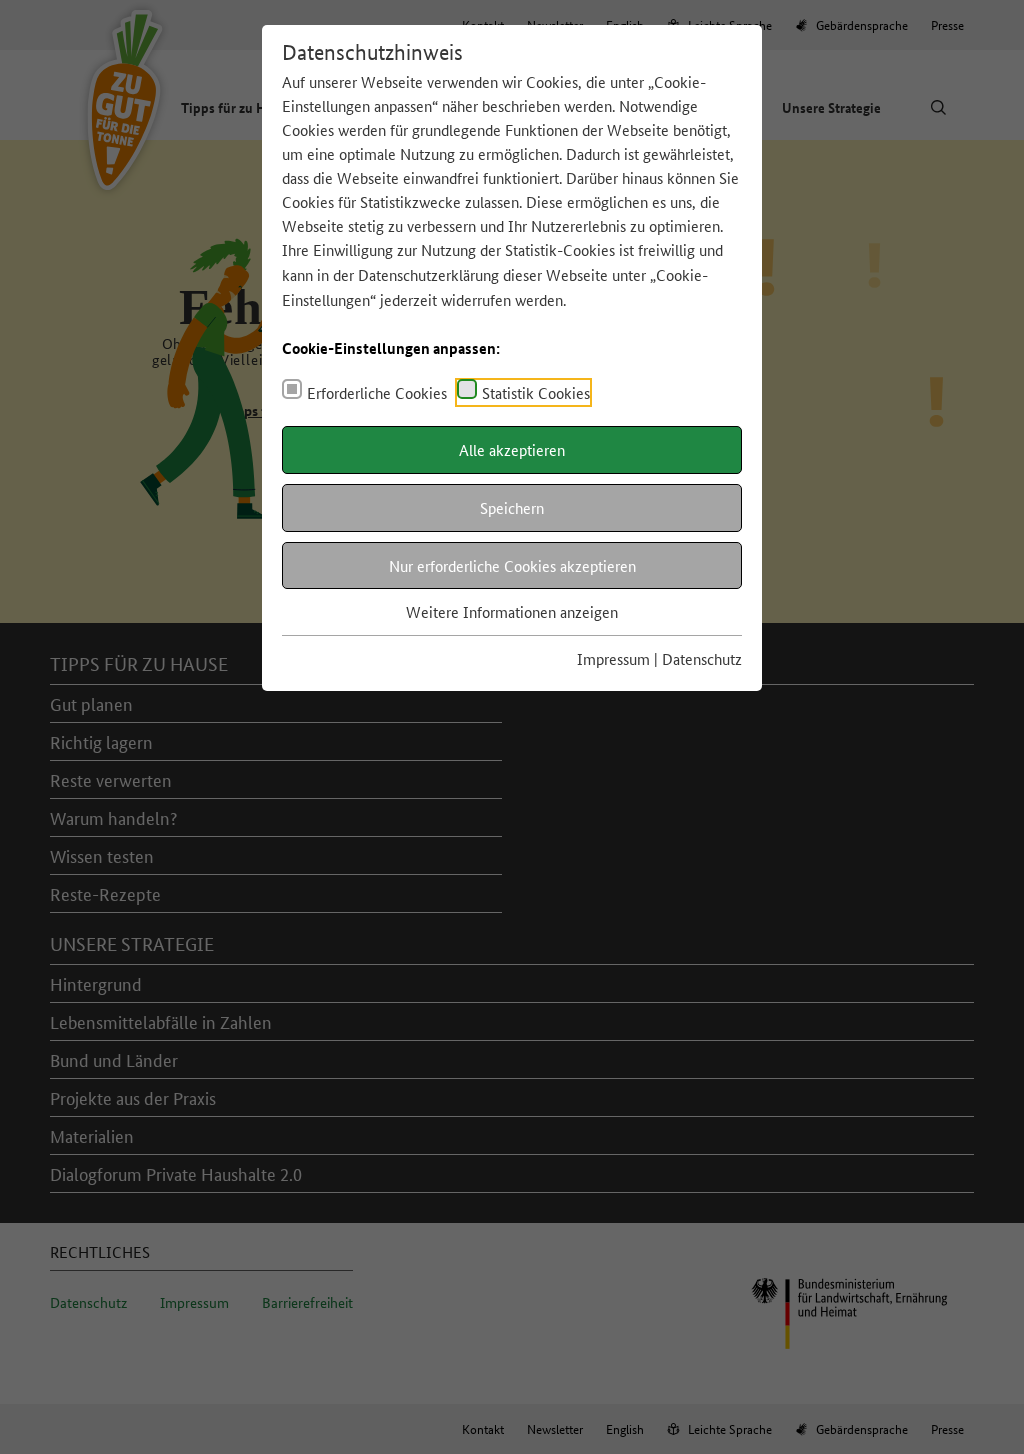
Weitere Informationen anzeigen (512, 611)
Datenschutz (702, 658)
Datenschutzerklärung (428, 274)
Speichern (512, 507)
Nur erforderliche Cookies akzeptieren (512, 565)
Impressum (613, 658)
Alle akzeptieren (512, 449)
